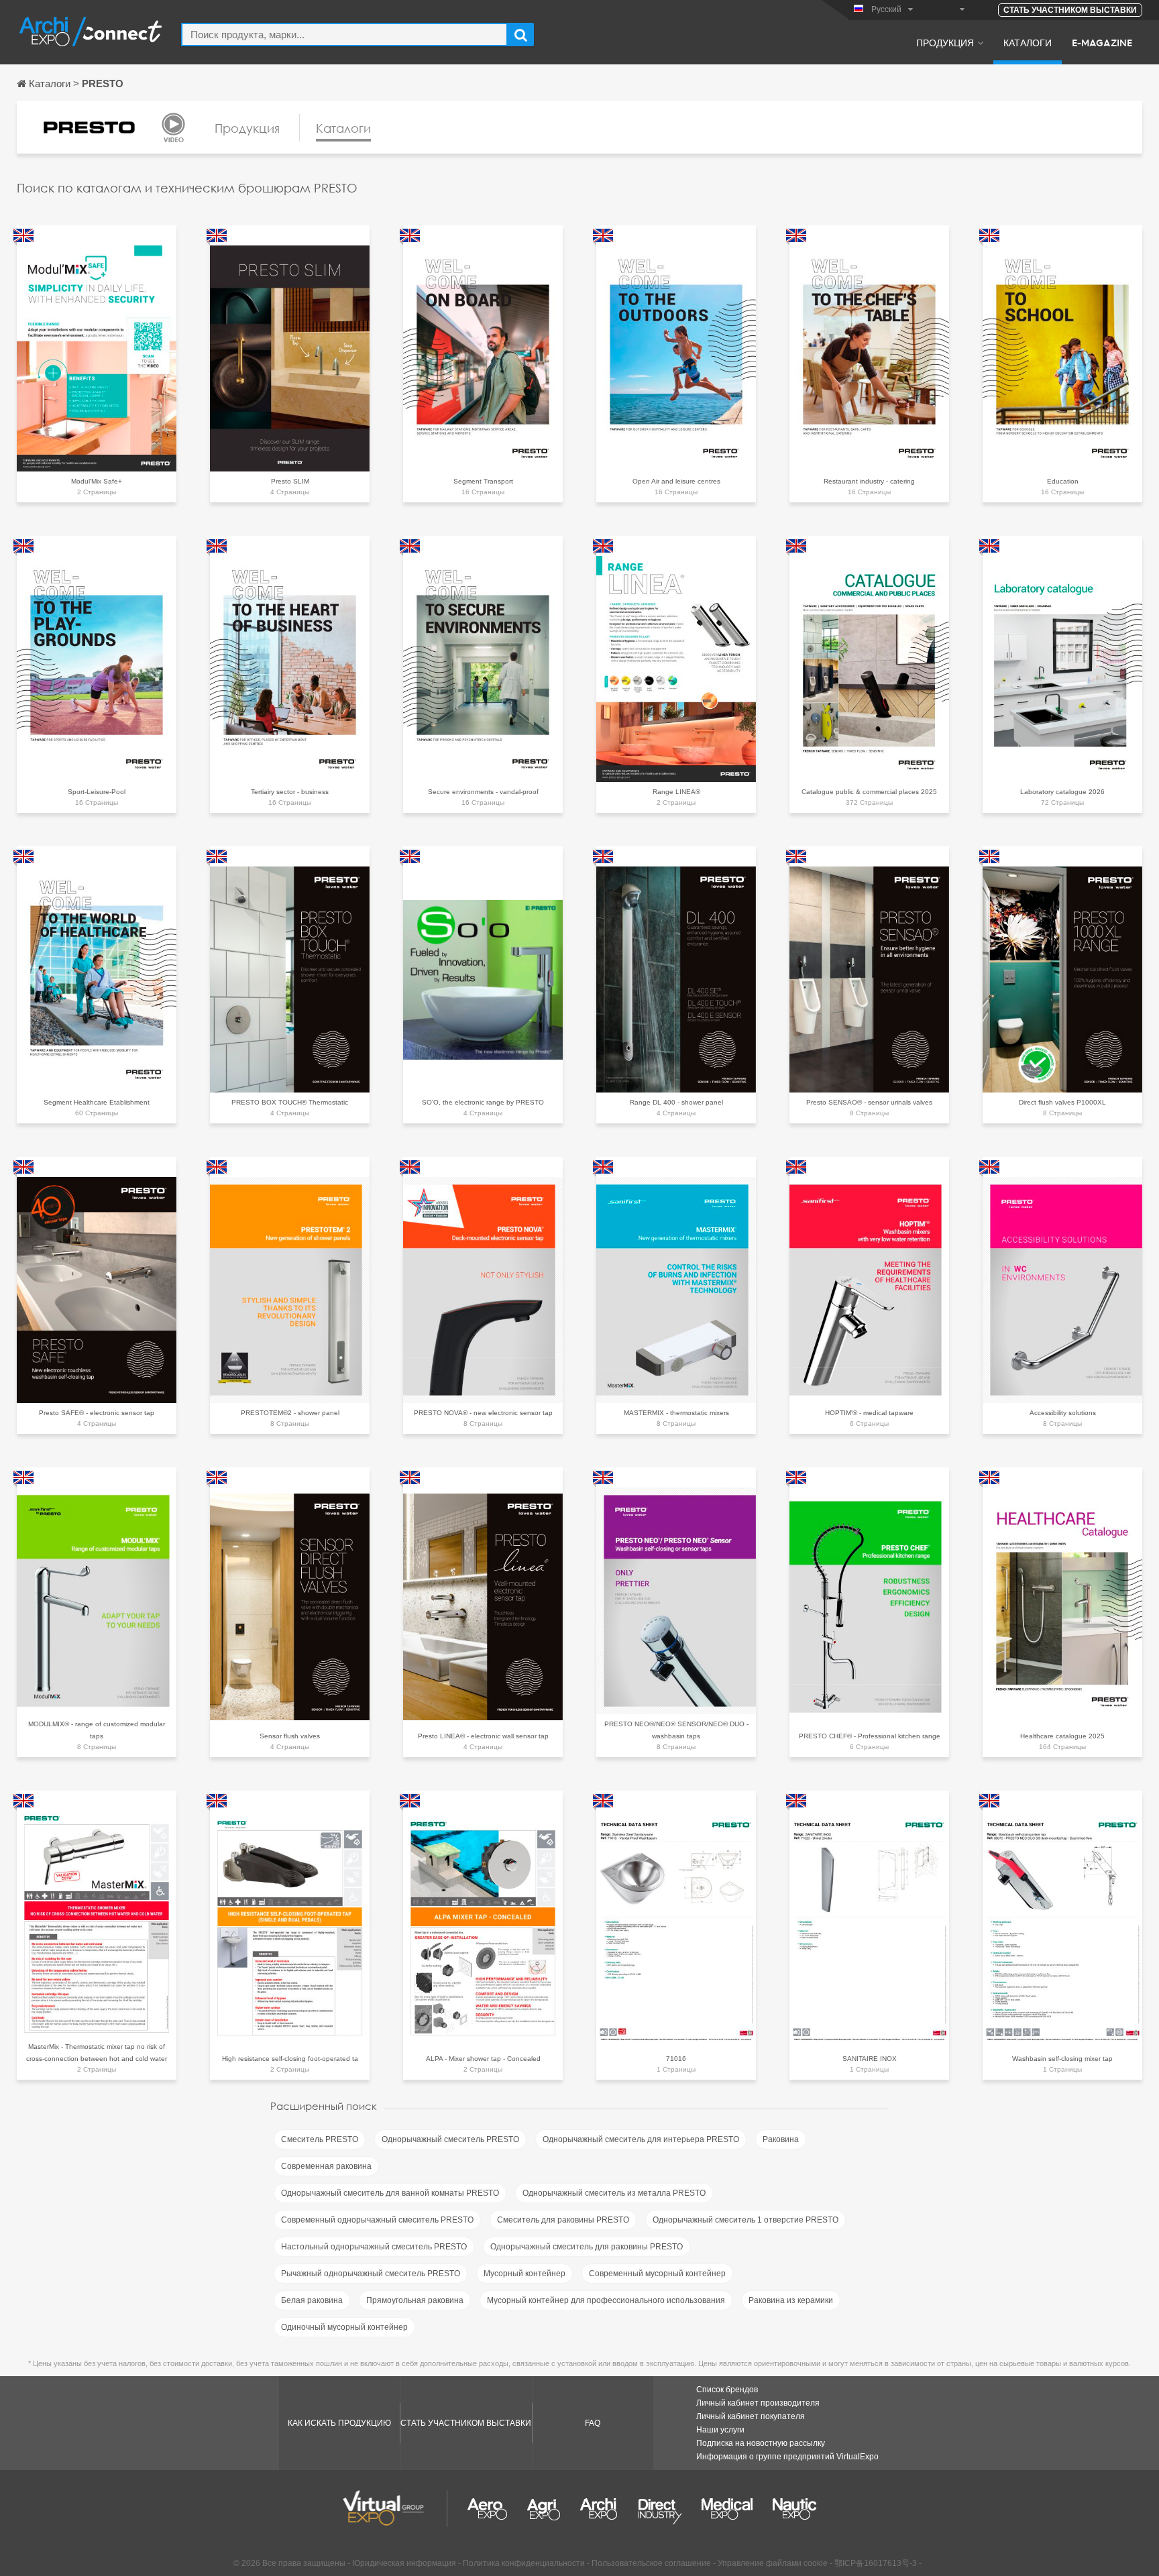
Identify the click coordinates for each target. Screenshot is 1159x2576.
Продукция (945, 42)
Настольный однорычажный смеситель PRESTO (374, 2247)
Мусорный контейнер (525, 2274)
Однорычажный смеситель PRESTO (450, 2139)
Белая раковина (312, 2300)
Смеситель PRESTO (320, 2139)
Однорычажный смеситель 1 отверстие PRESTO (746, 2220)
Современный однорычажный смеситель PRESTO (377, 2220)
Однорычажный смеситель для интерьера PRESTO (641, 2139)
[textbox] (344, 35)
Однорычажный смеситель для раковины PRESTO (587, 2247)
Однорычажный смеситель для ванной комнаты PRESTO (390, 2193)
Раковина (781, 2139)
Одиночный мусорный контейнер (344, 2327)
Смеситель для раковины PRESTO (563, 2220)
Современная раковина (326, 2166)
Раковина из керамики (791, 2300)
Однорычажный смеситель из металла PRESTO (614, 2193)
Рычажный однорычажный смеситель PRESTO (371, 2274)
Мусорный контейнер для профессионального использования (606, 2300)
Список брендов (727, 2390)
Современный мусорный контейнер (657, 2274)
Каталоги (1028, 42)
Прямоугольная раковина (415, 2300)
